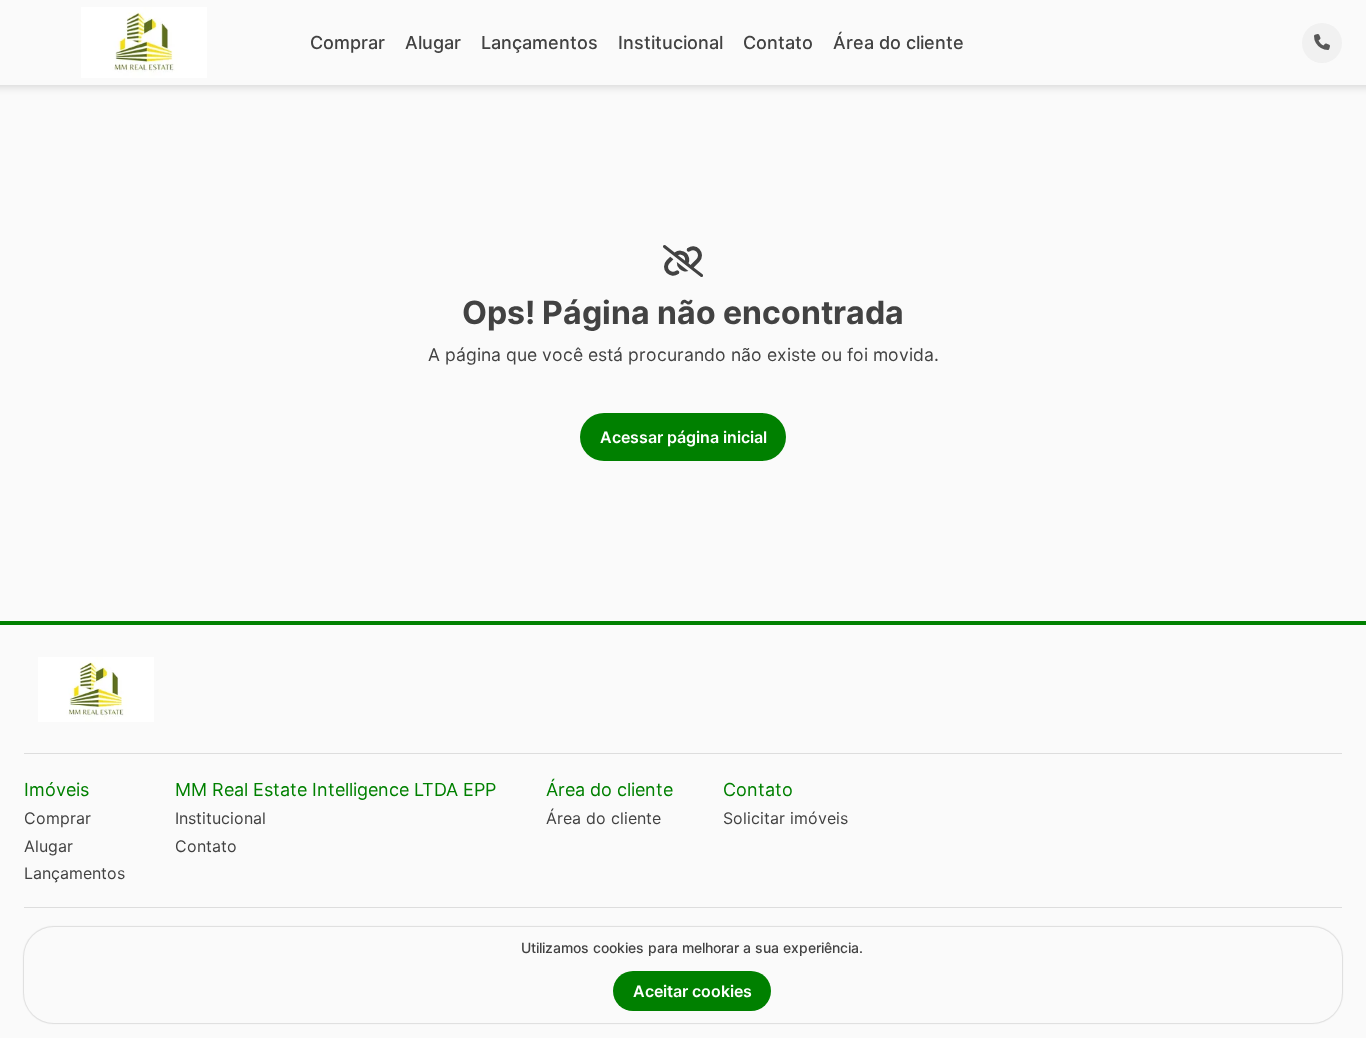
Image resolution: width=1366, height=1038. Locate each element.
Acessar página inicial (683, 437)
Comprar (347, 42)
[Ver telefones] (1322, 43)
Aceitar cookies (692, 991)
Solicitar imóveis (785, 818)
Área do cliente (898, 42)
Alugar (433, 42)
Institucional (670, 42)
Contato (778, 42)
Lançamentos (539, 42)
